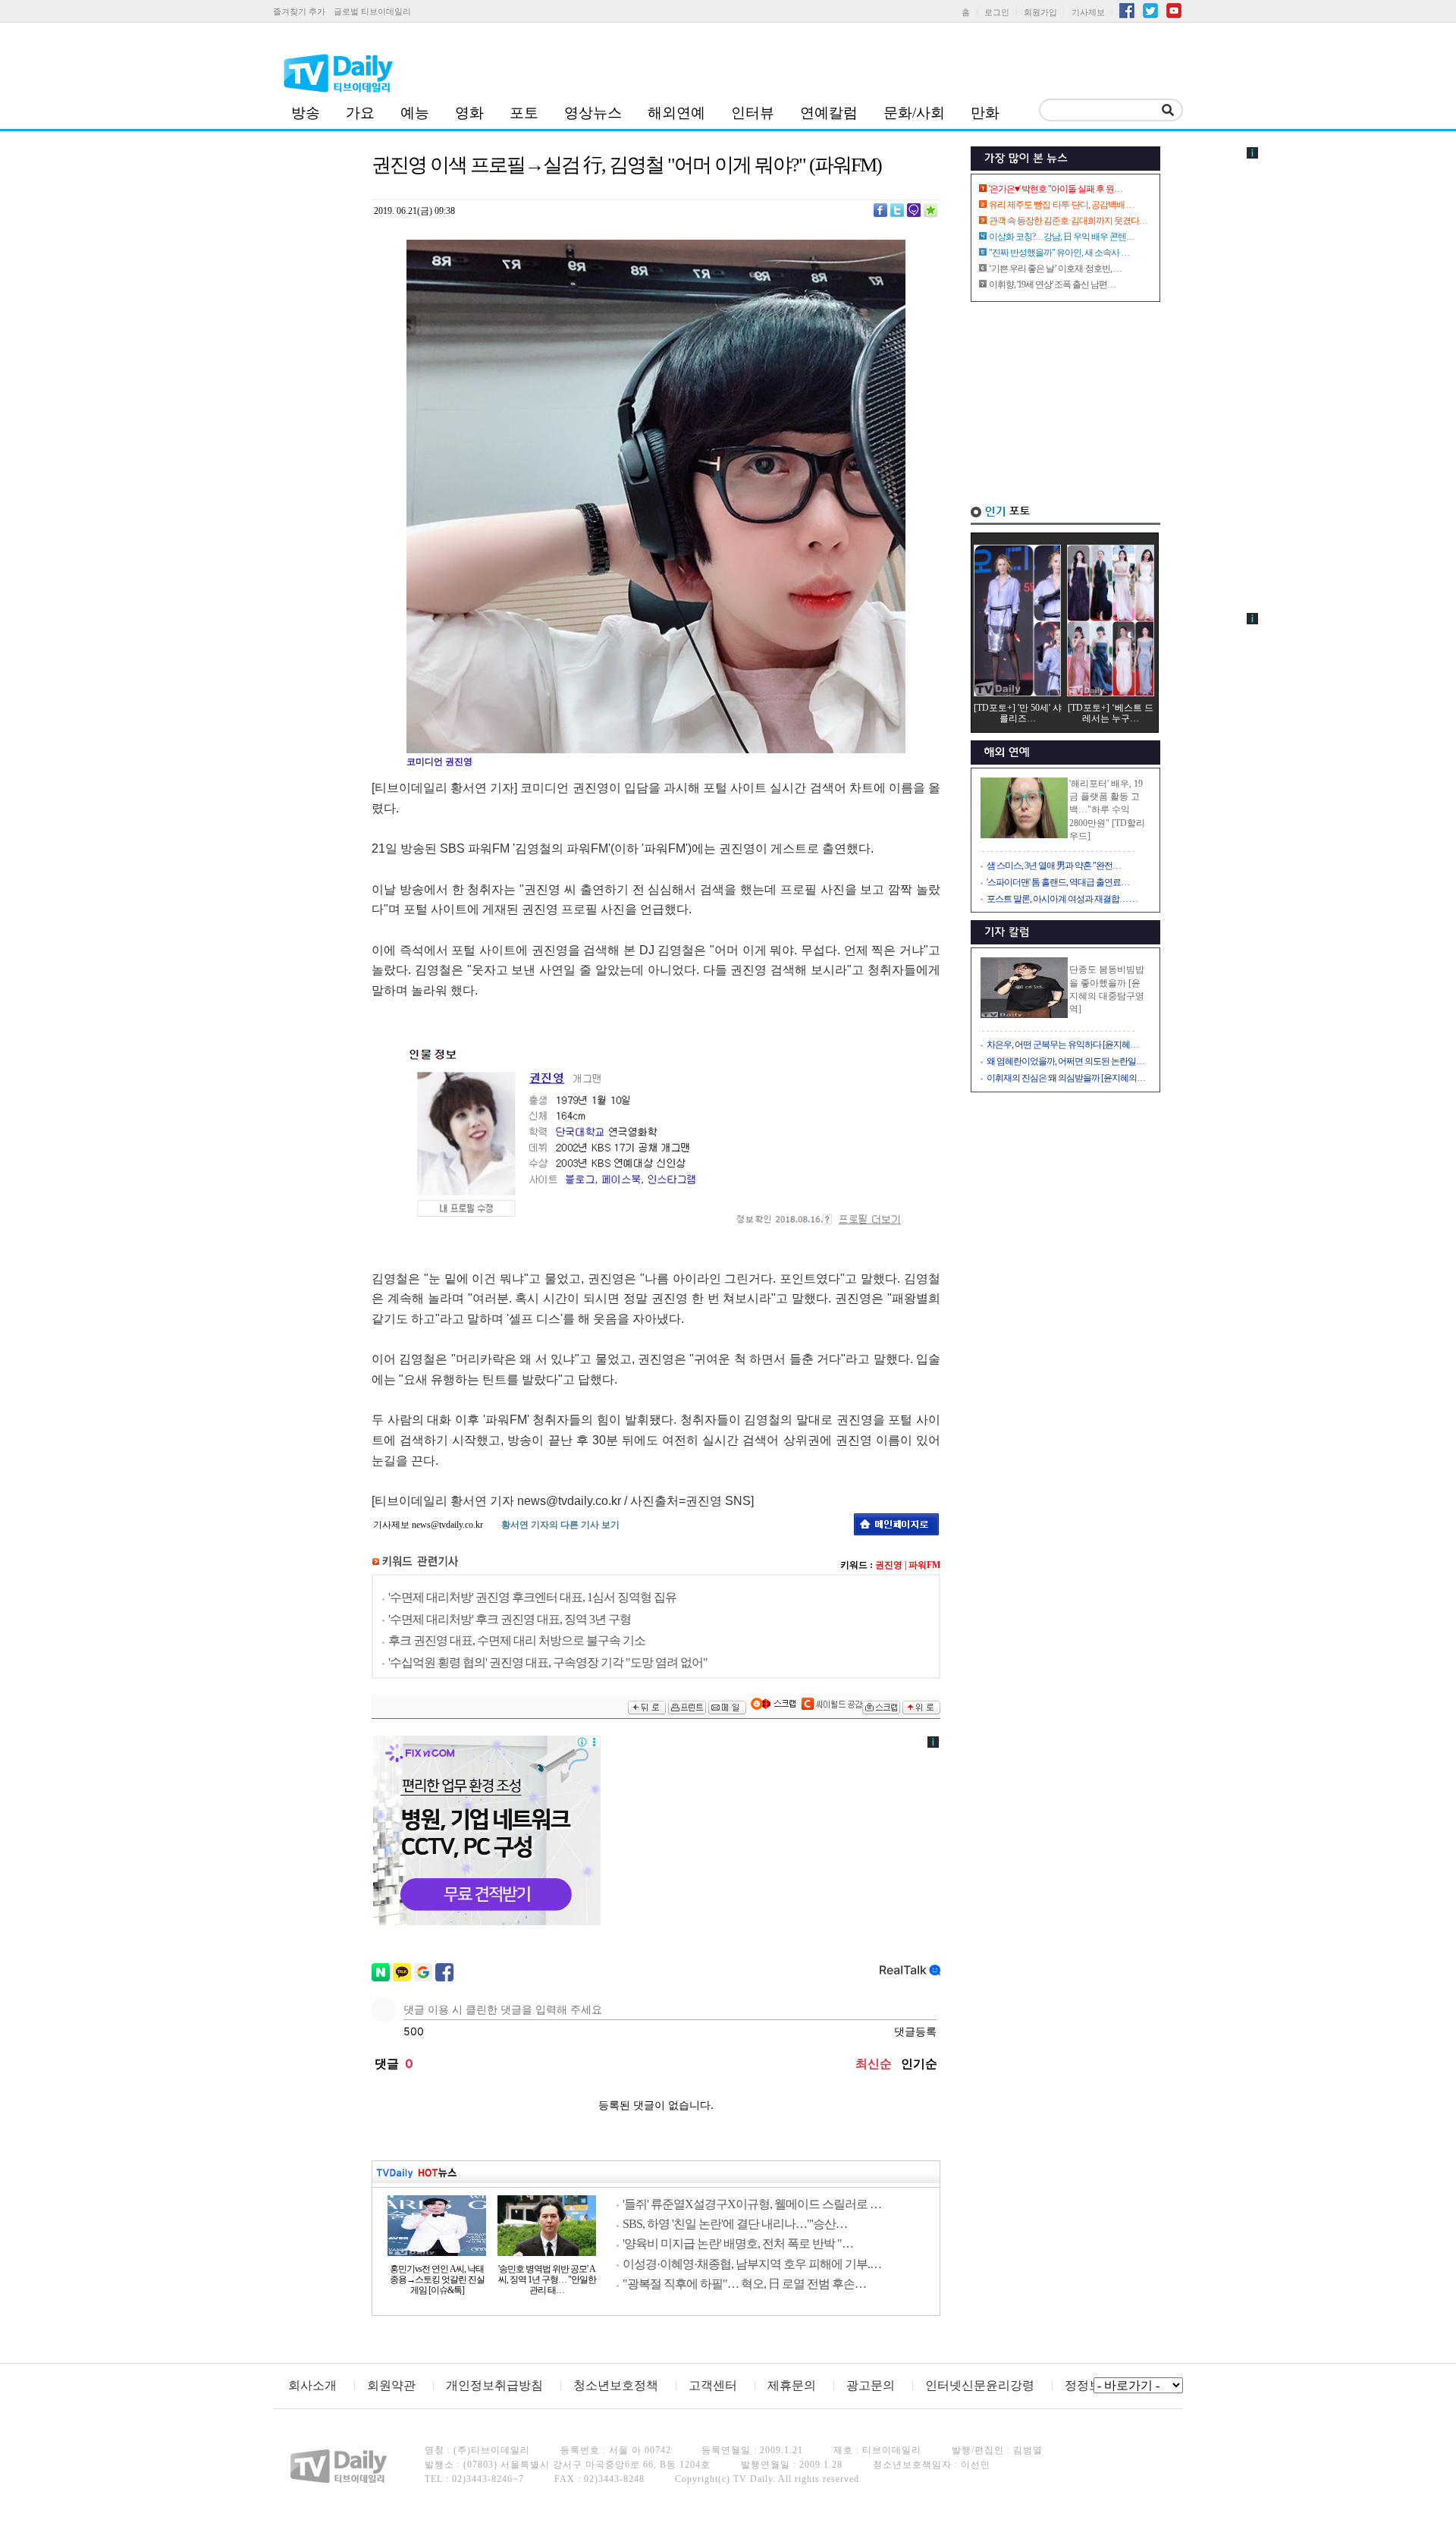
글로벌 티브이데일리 (372, 11)
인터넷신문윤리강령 (980, 2385)
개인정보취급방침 (494, 2385)
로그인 (997, 12)
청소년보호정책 (616, 2385)
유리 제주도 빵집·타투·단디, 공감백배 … (1062, 205)
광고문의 (871, 2385)
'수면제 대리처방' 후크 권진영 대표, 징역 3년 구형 (510, 1619)
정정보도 (1089, 2385)
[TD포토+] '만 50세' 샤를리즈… (1018, 713)
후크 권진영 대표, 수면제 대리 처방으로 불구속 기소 (517, 1640)
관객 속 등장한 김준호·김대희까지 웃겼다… (1068, 221)
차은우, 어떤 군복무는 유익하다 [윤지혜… (1062, 1045)
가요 (360, 113)
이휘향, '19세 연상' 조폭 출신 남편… (1052, 284)
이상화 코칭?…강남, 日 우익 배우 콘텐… (1062, 237)
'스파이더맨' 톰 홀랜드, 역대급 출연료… (1058, 882)
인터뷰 (753, 113)
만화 (985, 113)
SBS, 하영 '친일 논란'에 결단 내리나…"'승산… (735, 2224)
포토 (524, 113)
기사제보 (1088, 12)
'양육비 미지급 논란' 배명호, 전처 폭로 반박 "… (738, 2243)
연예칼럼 (829, 113)
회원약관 (391, 2385)
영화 (469, 113)
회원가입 (1040, 12)
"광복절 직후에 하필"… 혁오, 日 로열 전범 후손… (744, 2284)
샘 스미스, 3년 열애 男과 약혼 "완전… (1054, 866)
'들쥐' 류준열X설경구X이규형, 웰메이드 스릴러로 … (752, 2204)
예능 (415, 113)
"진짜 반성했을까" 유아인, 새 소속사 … (1059, 253)
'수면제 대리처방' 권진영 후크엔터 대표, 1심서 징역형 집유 (532, 1597)
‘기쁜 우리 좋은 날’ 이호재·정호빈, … (1055, 269)
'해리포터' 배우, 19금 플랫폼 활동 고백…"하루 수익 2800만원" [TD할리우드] (1107, 810)
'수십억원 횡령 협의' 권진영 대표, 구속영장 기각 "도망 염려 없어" (548, 1662)
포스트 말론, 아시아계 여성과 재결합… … (1062, 899)
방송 (306, 113)
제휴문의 (792, 2385)
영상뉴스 (593, 113)
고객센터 (713, 2385)
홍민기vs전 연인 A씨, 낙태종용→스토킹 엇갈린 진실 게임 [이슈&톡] (437, 2280)
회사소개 (312, 2385)
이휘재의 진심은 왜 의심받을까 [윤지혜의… (1066, 1078)
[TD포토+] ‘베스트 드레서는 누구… (1111, 713)
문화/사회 (914, 113)
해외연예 (676, 113)
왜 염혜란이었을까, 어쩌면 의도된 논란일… (1065, 1061)
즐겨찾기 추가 (299, 11)
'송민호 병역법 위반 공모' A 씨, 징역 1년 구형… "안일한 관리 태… (547, 2280)
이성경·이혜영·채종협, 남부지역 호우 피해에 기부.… (752, 2264)
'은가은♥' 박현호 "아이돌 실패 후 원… (1056, 189)
